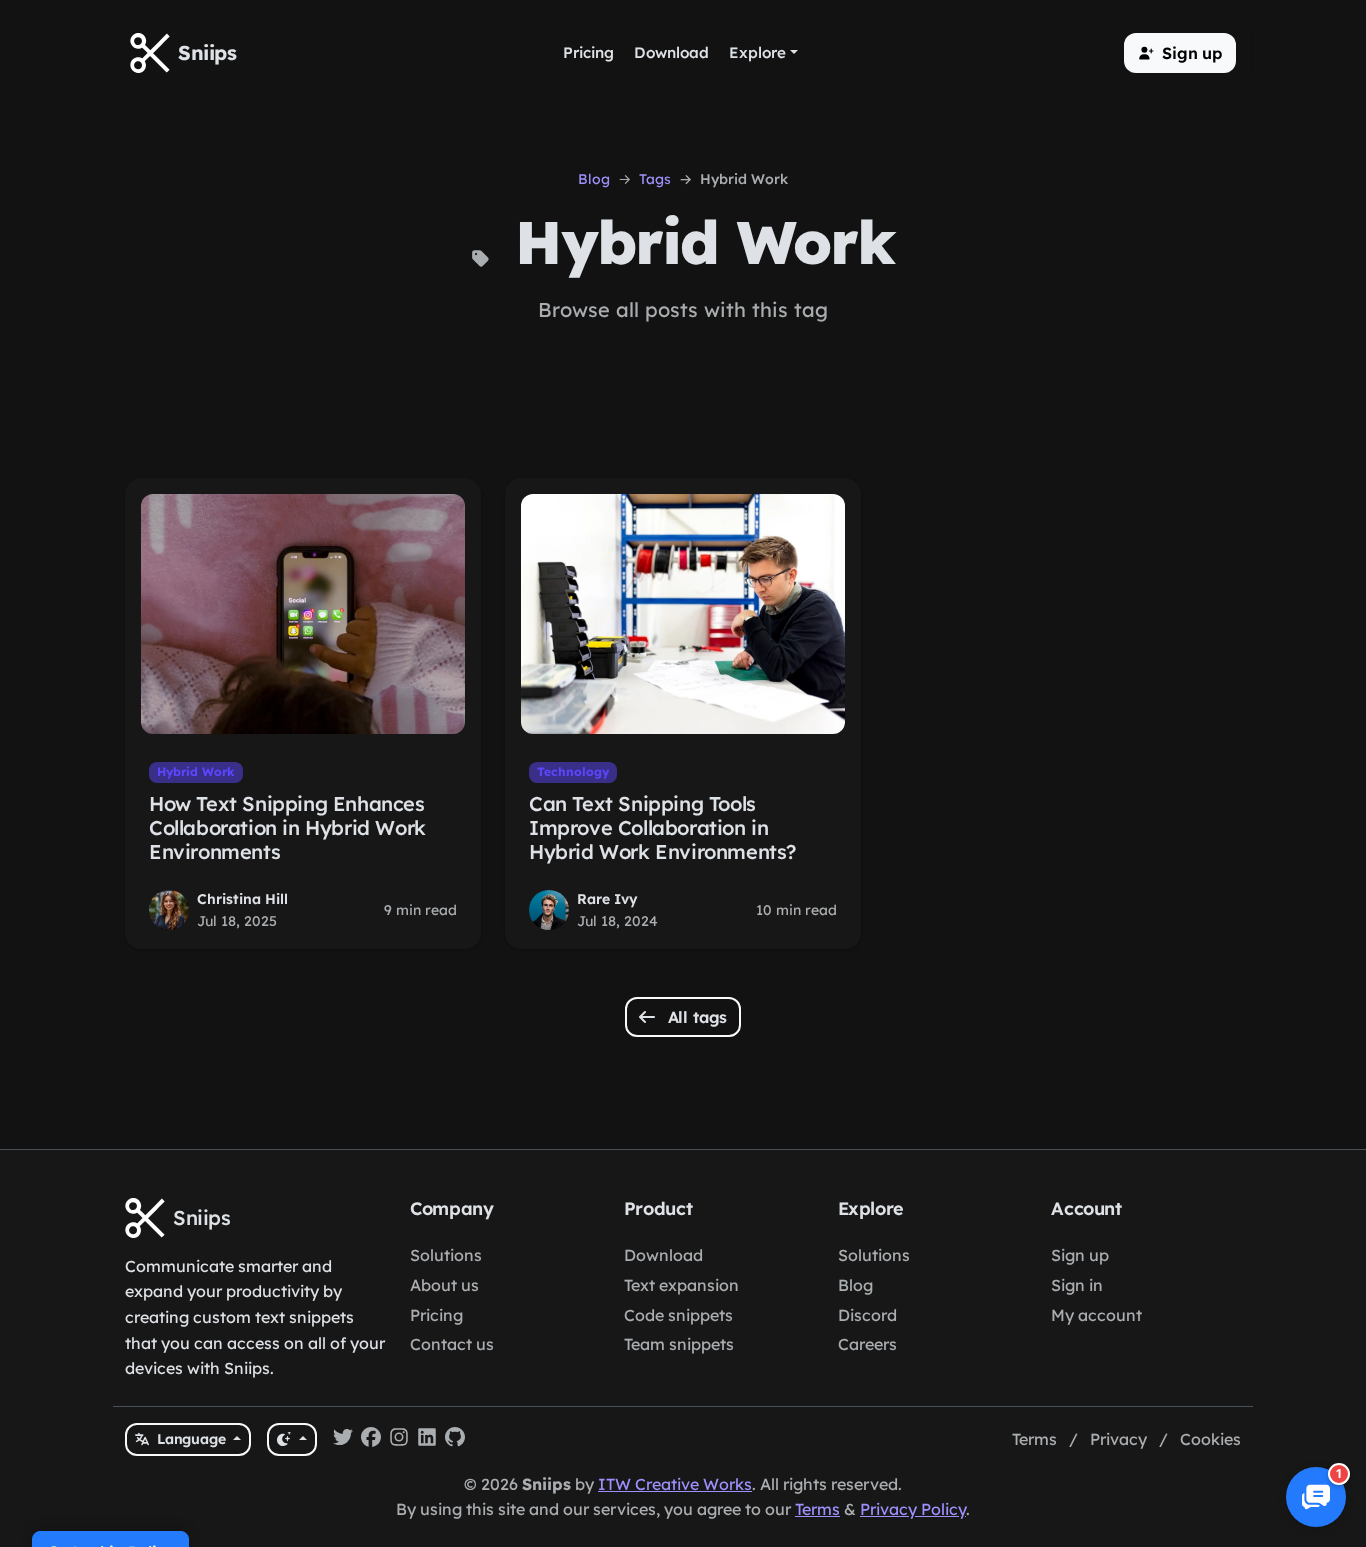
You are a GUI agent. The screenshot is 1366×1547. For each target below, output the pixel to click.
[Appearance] (291, 1439)
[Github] (455, 1440)
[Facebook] (371, 1440)
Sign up (1080, 1255)
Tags (655, 179)
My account (1096, 1315)
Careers (867, 1344)
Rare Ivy (607, 899)
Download (663, 1255)
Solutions (446, 1255)
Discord (867, 1315)
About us (444, 1285)
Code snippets (678, 1315)
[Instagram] (399, 1440)
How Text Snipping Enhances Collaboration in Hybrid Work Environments (287, 827)
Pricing (436, 1315)
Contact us (452, 1344)
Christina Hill (242, 899)
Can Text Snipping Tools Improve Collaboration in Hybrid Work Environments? (662, 827)
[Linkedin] (427, 1440)
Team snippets (679, 1344)
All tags (695, 1017)
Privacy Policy (913, 1509)
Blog (594, 179)
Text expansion (681, 1285)
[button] (1180, 53)
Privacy (1118, 1439)
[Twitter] (343, 1440)
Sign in (1077, 1285)
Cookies (1210, 1439)
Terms (1034, 1439)
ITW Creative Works (675, 1484)
